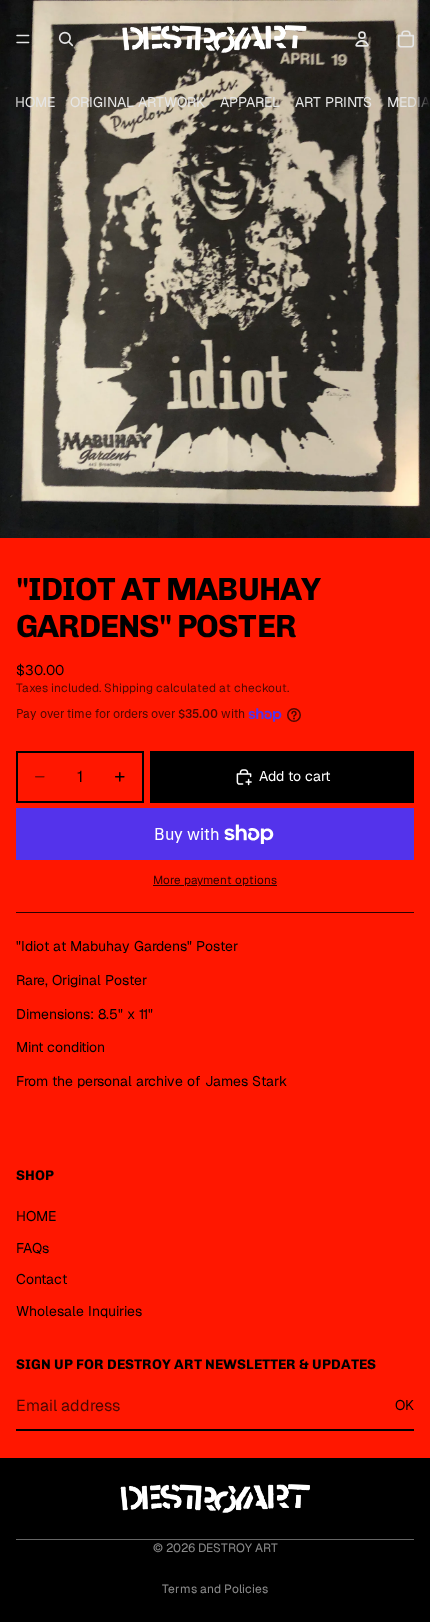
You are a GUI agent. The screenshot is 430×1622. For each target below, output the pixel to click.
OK (404, 1406)
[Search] (66, 39)
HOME (35, 102)
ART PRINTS (333, 102)
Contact (41, 1279)
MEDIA (408, 102)
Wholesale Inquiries (79, 1311)
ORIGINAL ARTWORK (137, 102)
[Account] (362, 39)
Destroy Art (238, 1548)
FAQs (32, 1248)
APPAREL (250, 102)
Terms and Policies (215, 1589)
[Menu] (23, 39)
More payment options (215, 879)
